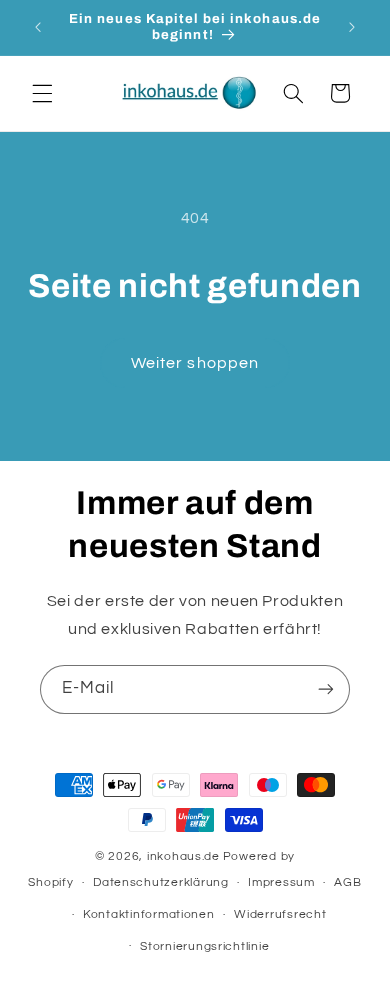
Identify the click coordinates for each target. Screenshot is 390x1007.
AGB (347, 882)
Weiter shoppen (195, 363)
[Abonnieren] (326, 689)
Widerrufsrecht (280, 914)
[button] (42, 93)
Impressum (281, 882)
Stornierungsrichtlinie (204, 946)
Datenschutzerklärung (161, 882)
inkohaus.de (183, 856)
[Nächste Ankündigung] (352, 27)
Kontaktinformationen (149, 914)
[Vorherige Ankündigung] (38, 27)
